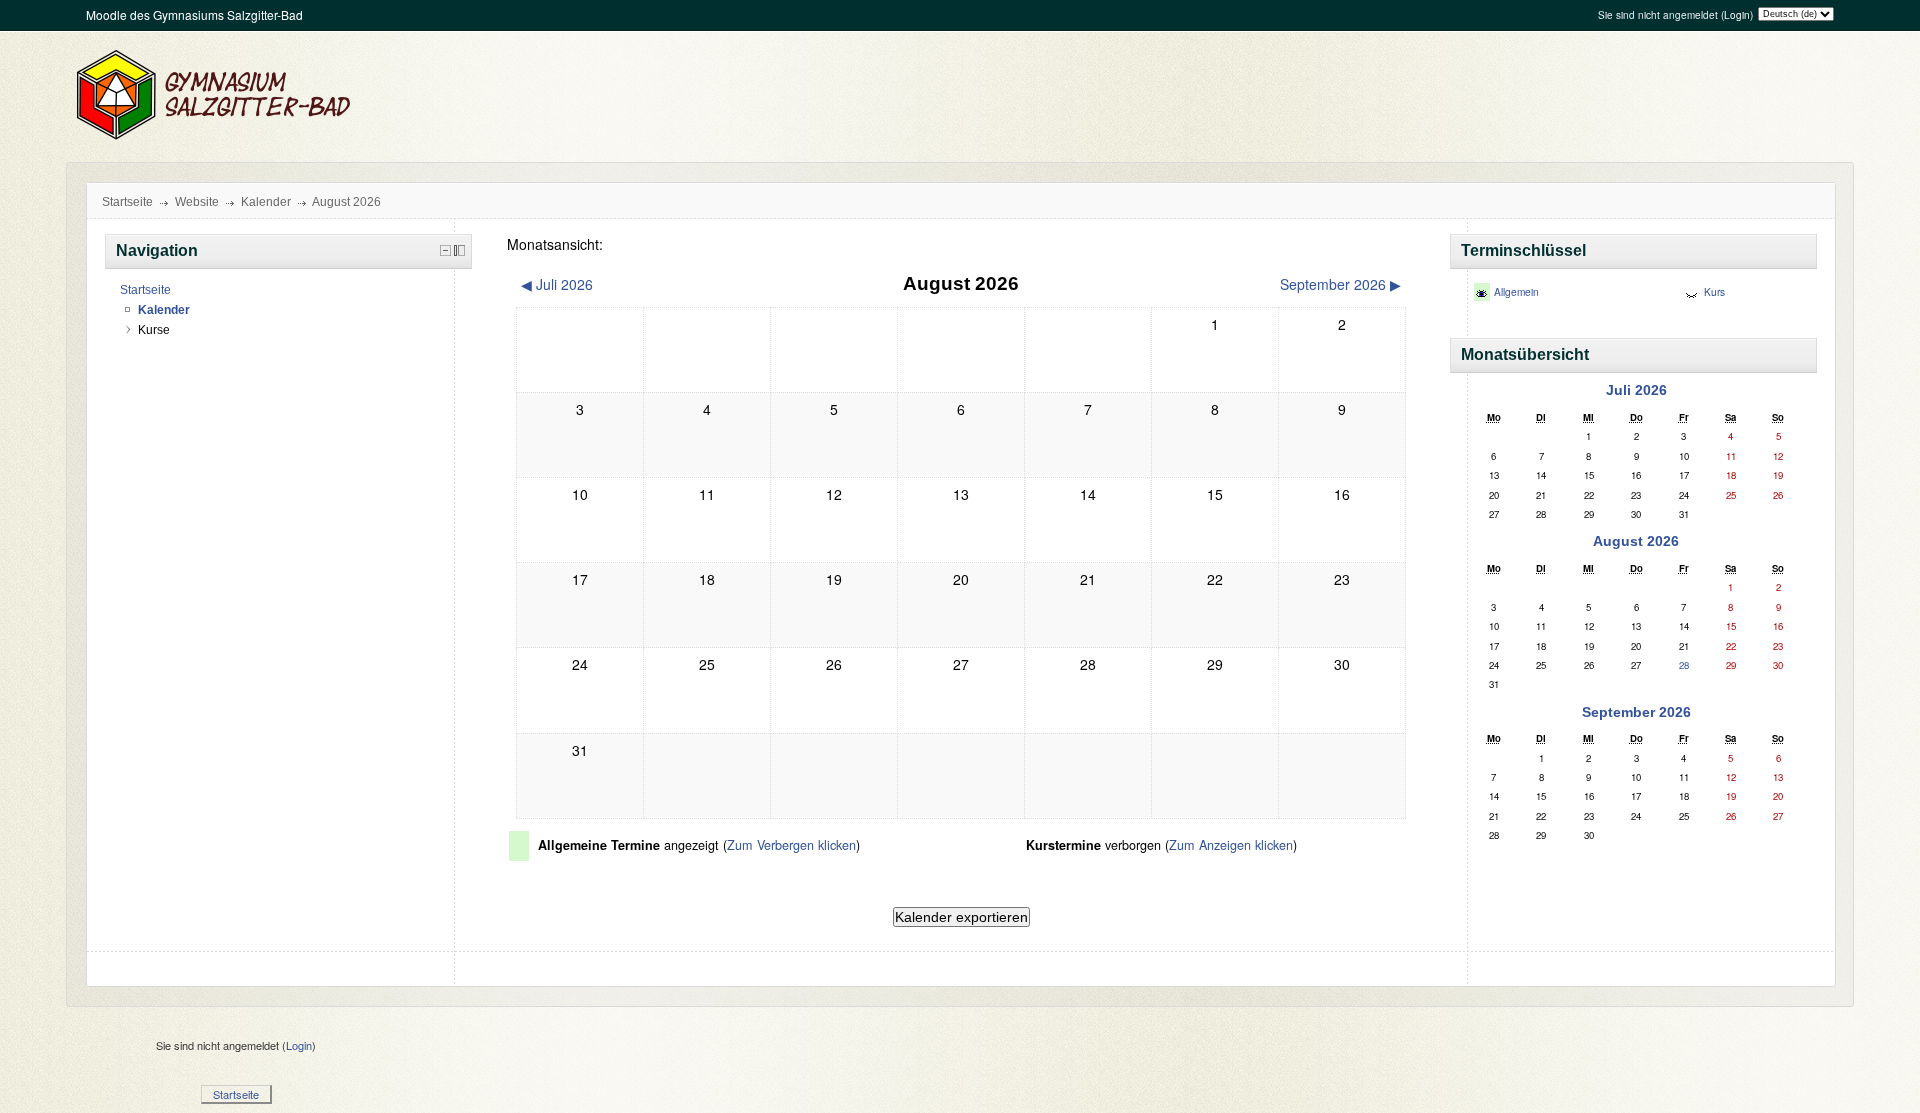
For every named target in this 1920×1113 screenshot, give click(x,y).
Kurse (154, 330)
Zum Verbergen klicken (791, 845)
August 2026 (346, 202)
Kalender (266, 202)
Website (197, 202)
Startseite (127, 202)
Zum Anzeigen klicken (1231, 845)
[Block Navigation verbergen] (445, 250)
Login (1737, 15)
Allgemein (1516, 291)
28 (1684, 665)
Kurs (1714, 291)
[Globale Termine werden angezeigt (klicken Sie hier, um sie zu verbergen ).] (1481, 293)
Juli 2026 (1636, 390)
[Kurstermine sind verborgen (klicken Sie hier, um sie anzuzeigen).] (1691, 293)
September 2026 (1636, 712)
